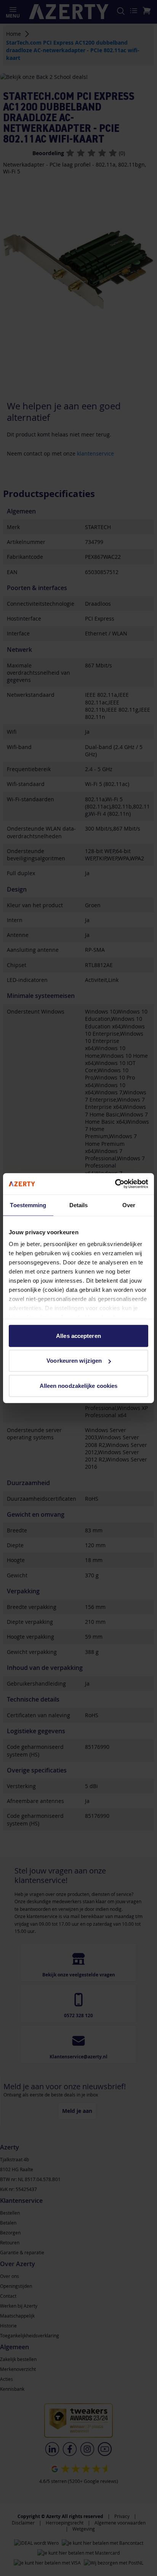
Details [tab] (79, 1205)
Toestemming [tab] (28, 1205)
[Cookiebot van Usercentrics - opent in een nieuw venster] (115, 1184)
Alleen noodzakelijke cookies (79, 1385)
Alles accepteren (78, 1335)
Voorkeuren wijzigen (74, 1361)
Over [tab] (129, 1205)
